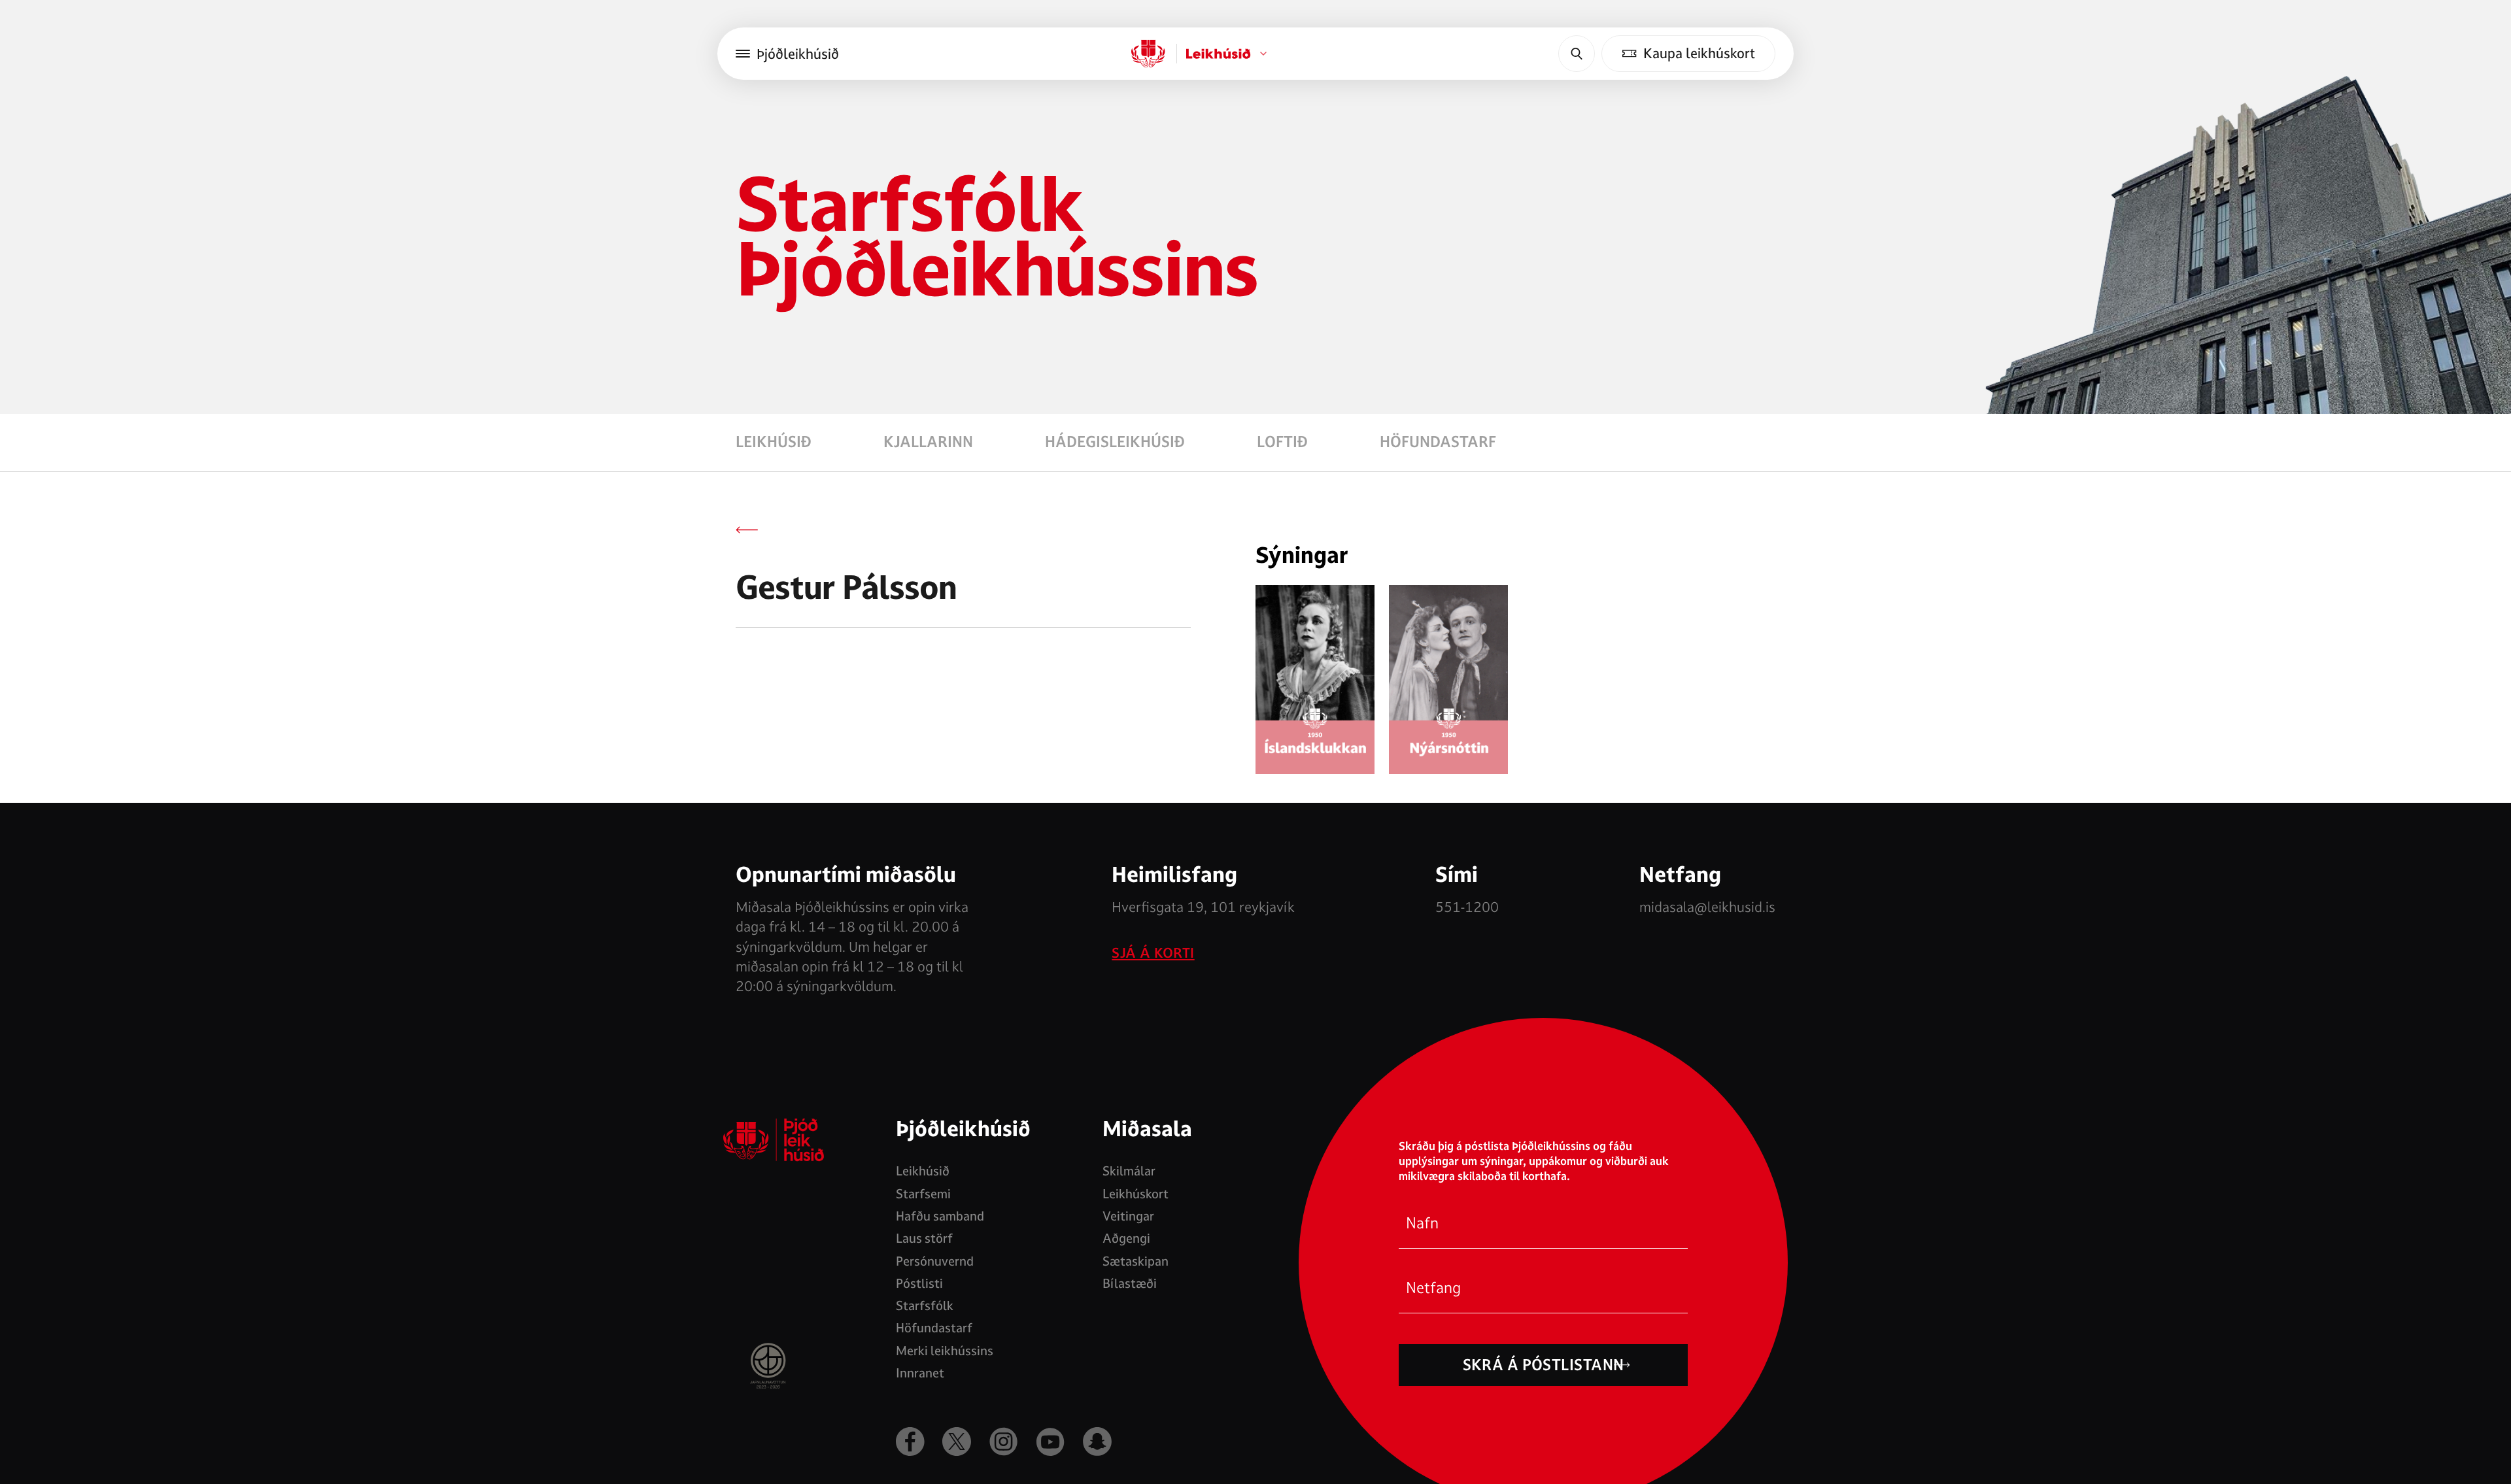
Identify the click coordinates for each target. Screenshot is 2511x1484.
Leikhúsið (774, 442)
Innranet (920, 1373)
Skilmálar (1129, 1171)
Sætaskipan (1136, 1261)
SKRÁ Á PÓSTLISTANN (1544, 1365)
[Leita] (1577, 54)
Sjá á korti (1153, 953)
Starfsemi (923, 1194)
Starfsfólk (925, 1306)
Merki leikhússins (945, 1351)
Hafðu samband (940, 1216)
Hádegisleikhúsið (1115, 442)
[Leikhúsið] (1148, 54)
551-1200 (1467, 907)
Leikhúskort (1136, 1194)
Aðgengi (1126, 1238)
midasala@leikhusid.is (1707, 907)
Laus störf (924, 1238)
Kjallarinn (928, 442)
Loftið (1282, 442)
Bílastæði (1130, 1283)
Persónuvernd (935, 1261)
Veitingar (1128, 1216)
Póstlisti (919, 1283)
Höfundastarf (1438, 442)
